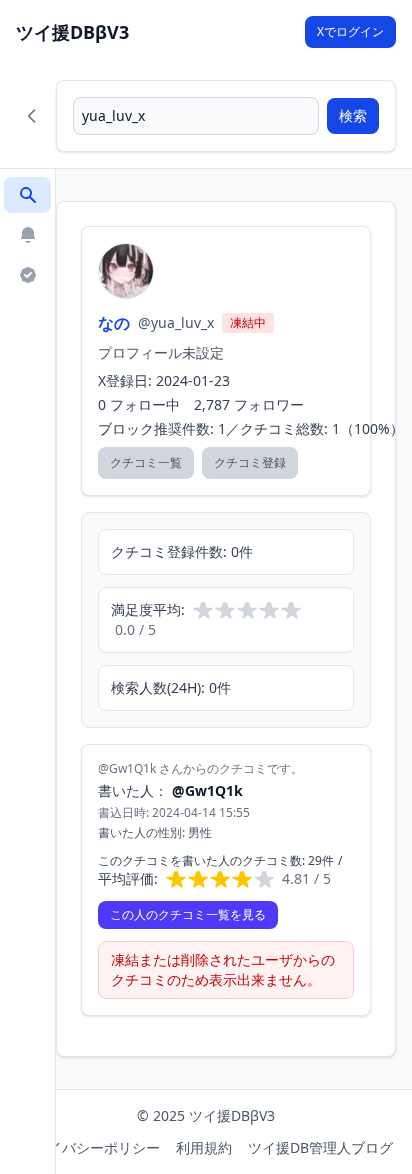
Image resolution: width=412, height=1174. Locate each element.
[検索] (27, 195)
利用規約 (204, 1147)
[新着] (27, 235)
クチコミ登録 (250, 462)
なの (114, 323)
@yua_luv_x (176, 322)
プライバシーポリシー (90, 1147)
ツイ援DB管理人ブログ (320, 1147)
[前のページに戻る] (32, 116)
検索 (353, 115)
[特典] (27, 275)
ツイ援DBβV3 (72, 32)
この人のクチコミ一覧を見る (188, 914)
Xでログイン (350, 31)
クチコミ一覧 (146, 462)
